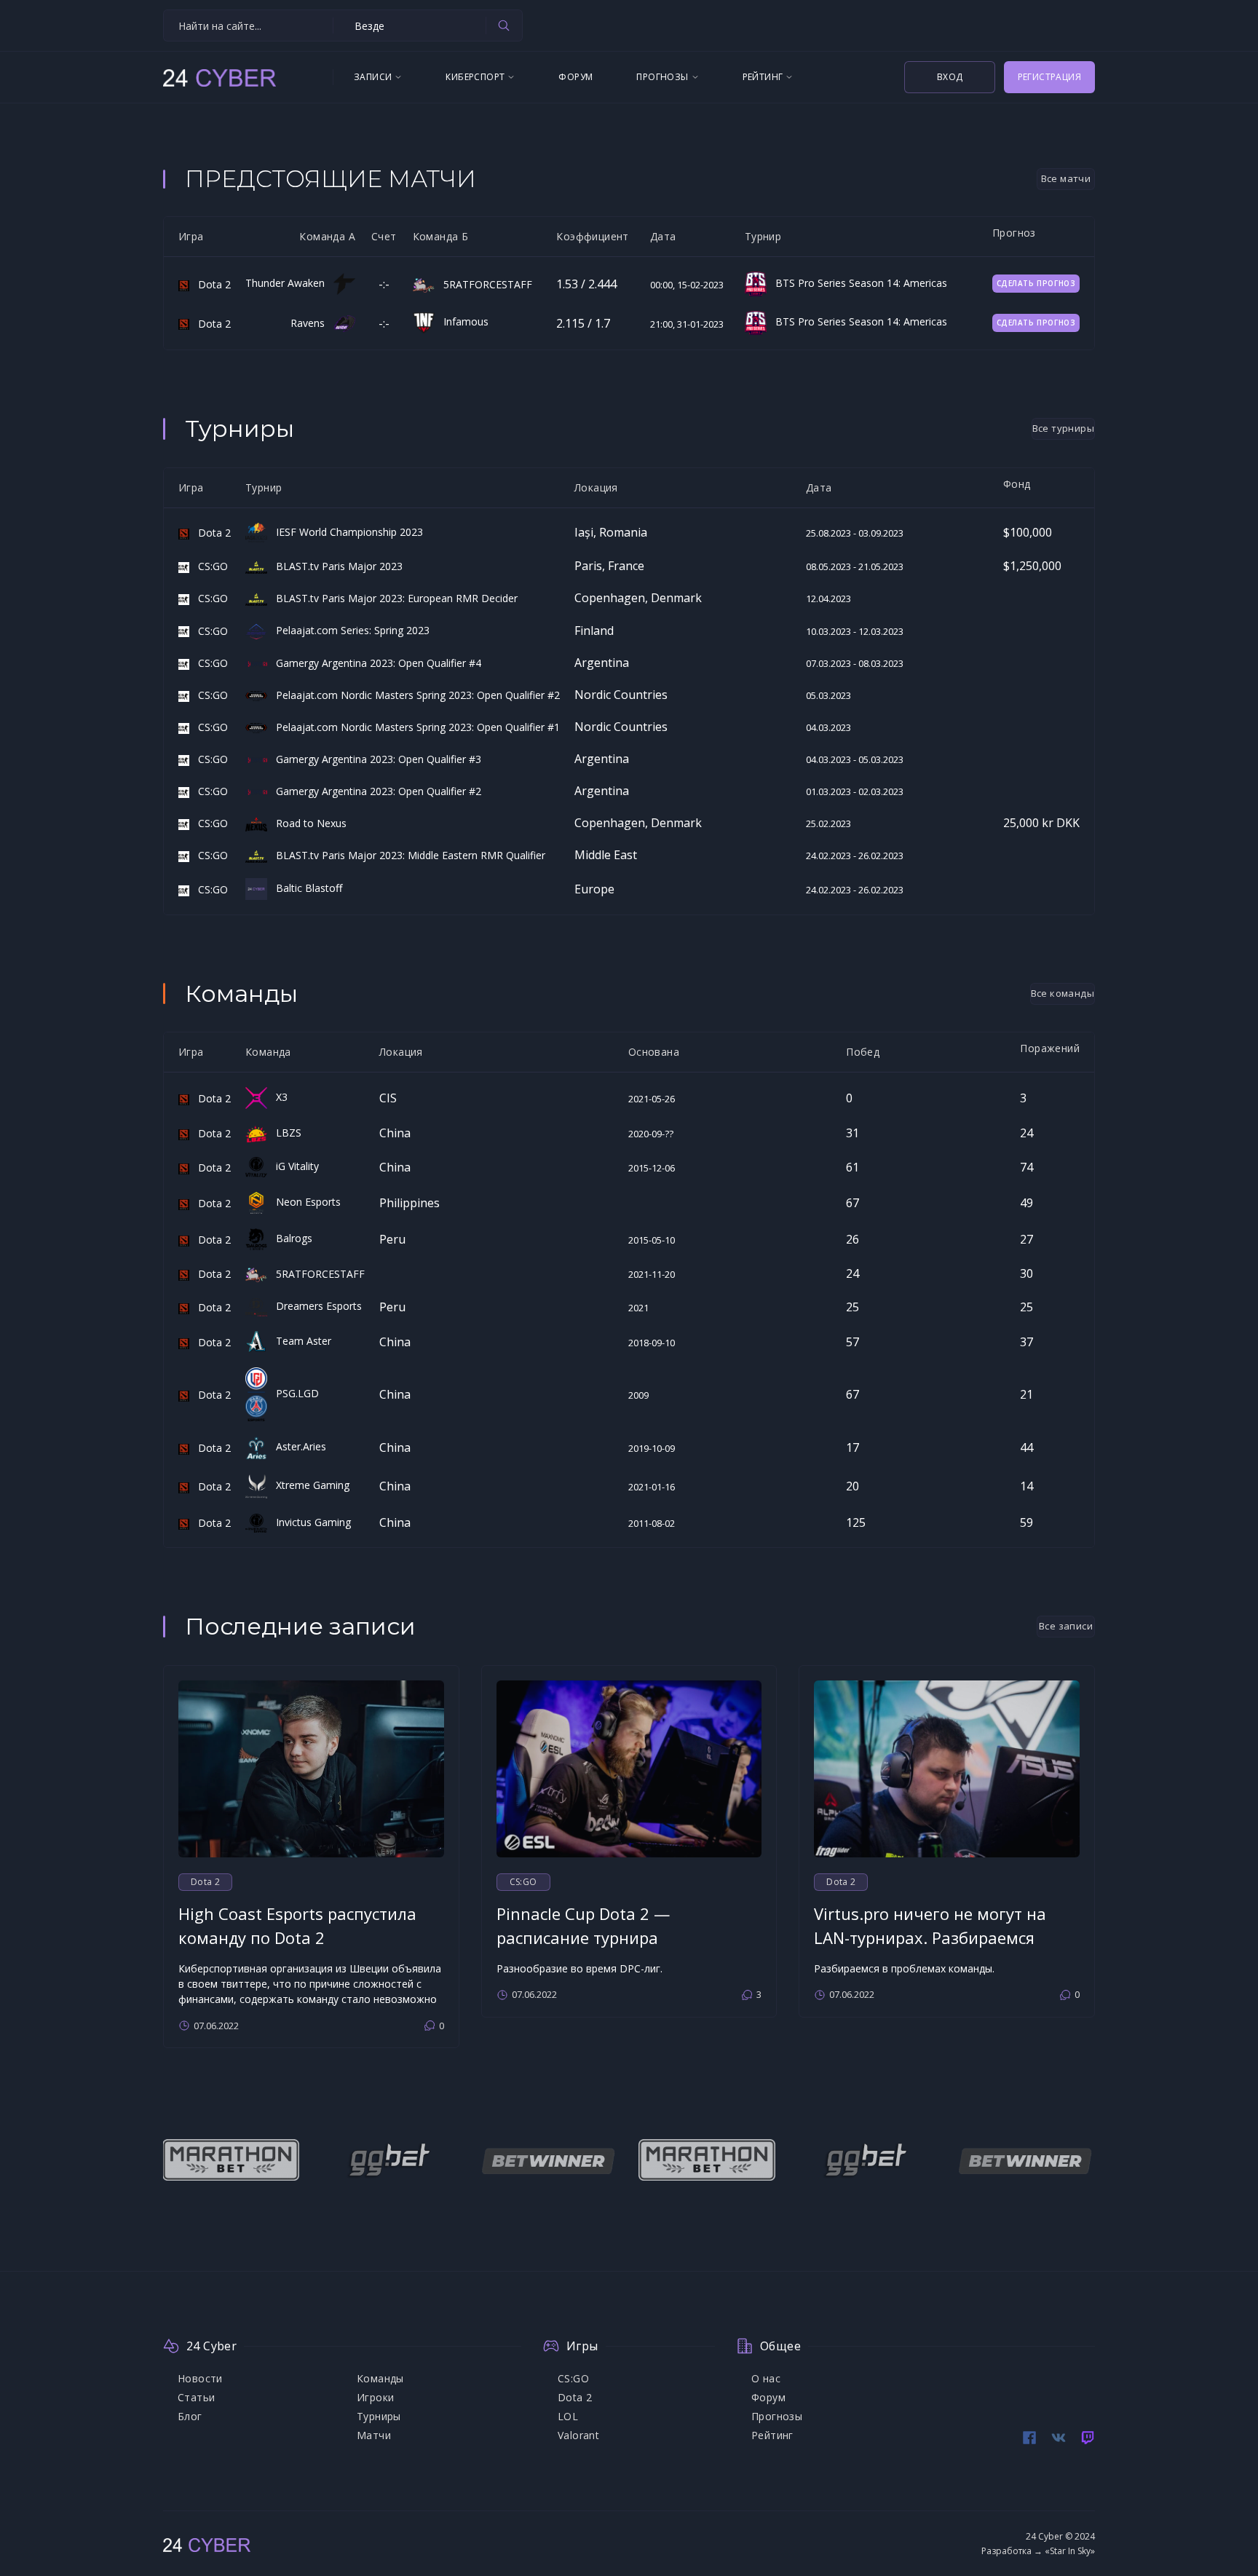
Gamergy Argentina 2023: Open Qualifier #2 (374, 791)
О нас (766, 2378)
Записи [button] (373, 77)
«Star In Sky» (1070, 2551)
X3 (277, 1097)
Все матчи (1066, 178)
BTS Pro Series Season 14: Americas (857, 283)
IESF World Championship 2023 (345, 532)
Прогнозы (777, 2416)
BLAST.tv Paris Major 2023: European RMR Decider (392, 598)
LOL (568, 2416)
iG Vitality (293, 1166)
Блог (190, 2416)
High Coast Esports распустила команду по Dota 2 (297, 1925)
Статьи (196, 2397)
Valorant (578, 2435)
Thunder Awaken (289, 283)
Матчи (374, 2435)
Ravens (312, 323)
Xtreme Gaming (308, 1485)
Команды (380, 2378)
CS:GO (209, 566)
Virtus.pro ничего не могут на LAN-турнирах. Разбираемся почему (930, 1937)
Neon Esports (304, 1202)
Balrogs (290, 1238)
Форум (575, 77)
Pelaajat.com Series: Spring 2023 (348, 630)
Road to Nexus (307, 823)
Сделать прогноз (1036, 283)
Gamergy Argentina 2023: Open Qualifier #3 (374, 759)
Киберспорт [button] (475, 77)
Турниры (379, 2416)
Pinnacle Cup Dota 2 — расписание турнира (583, 1925)
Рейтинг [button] (763, 77)
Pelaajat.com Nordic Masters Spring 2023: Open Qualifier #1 (414, 727)
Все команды (1063, 993)
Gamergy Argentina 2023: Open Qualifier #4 (374, 663)
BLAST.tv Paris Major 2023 (335, 566)
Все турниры (1063, 428)
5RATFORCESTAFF (483, 284)
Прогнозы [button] (662, 77)
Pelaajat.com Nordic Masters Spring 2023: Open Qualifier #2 (414, 695)
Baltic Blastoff (305, 888)
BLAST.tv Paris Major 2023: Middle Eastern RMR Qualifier (406, 855)
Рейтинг (772, 2435)
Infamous (462, 321)
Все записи (1066, 1626)
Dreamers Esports (314, 1306)
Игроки (375, 2397)
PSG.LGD (293, 1393)
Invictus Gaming (309, 1522)
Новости (200, 2378)
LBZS (284, 1133)
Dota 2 (210, 284)
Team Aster (299, 1341)
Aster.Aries (297, 1446)
